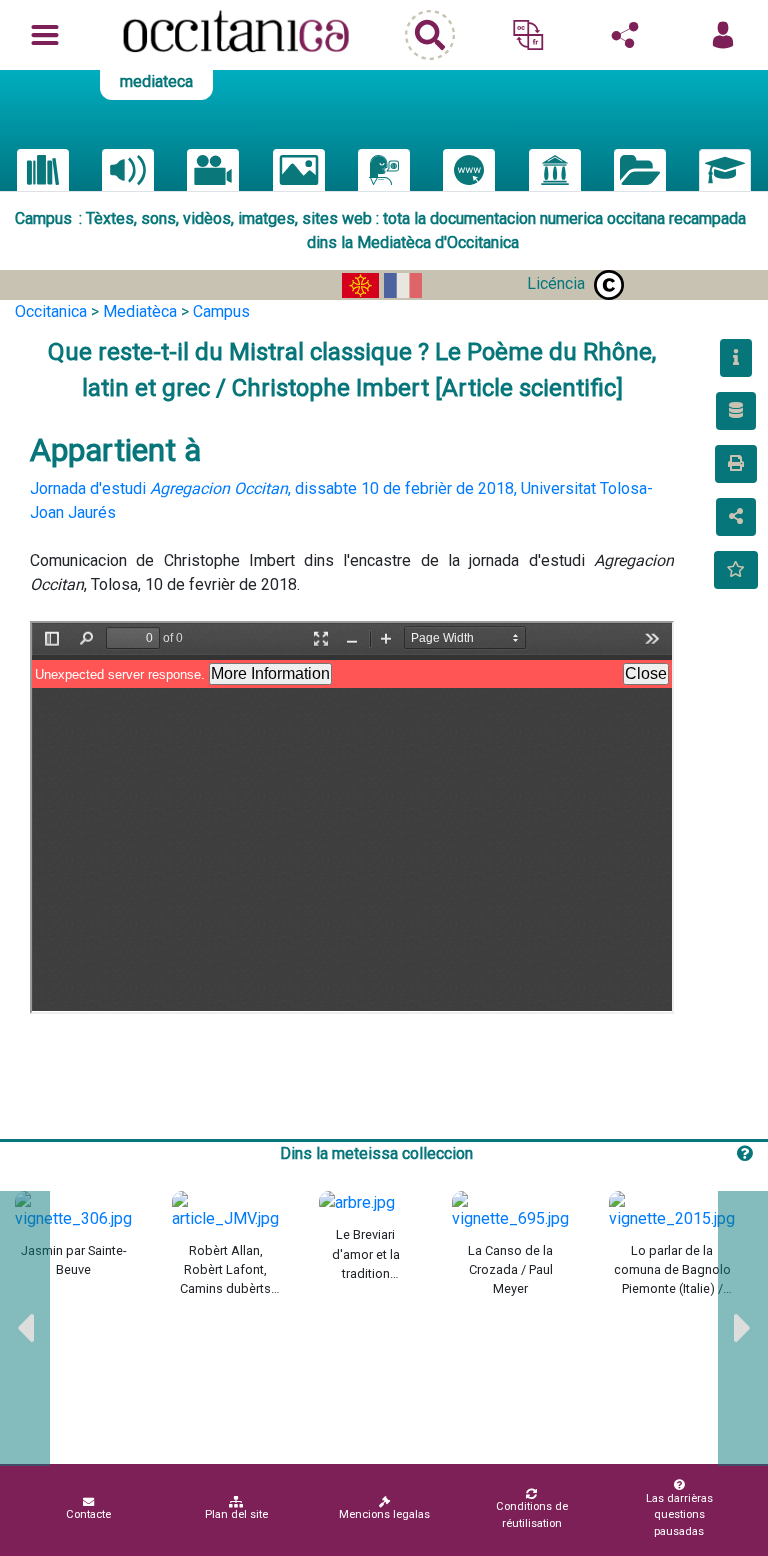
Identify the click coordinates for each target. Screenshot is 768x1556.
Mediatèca (140, 311)
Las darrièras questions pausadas (679, 1515)
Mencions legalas (384, 1514)
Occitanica (51, 311)
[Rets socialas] (625, 35)
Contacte (88, 1514)
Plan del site (236, 1514)
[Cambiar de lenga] (528, 35)
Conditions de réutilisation (532, 1515)
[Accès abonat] (723, 35)
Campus (221, 311)
